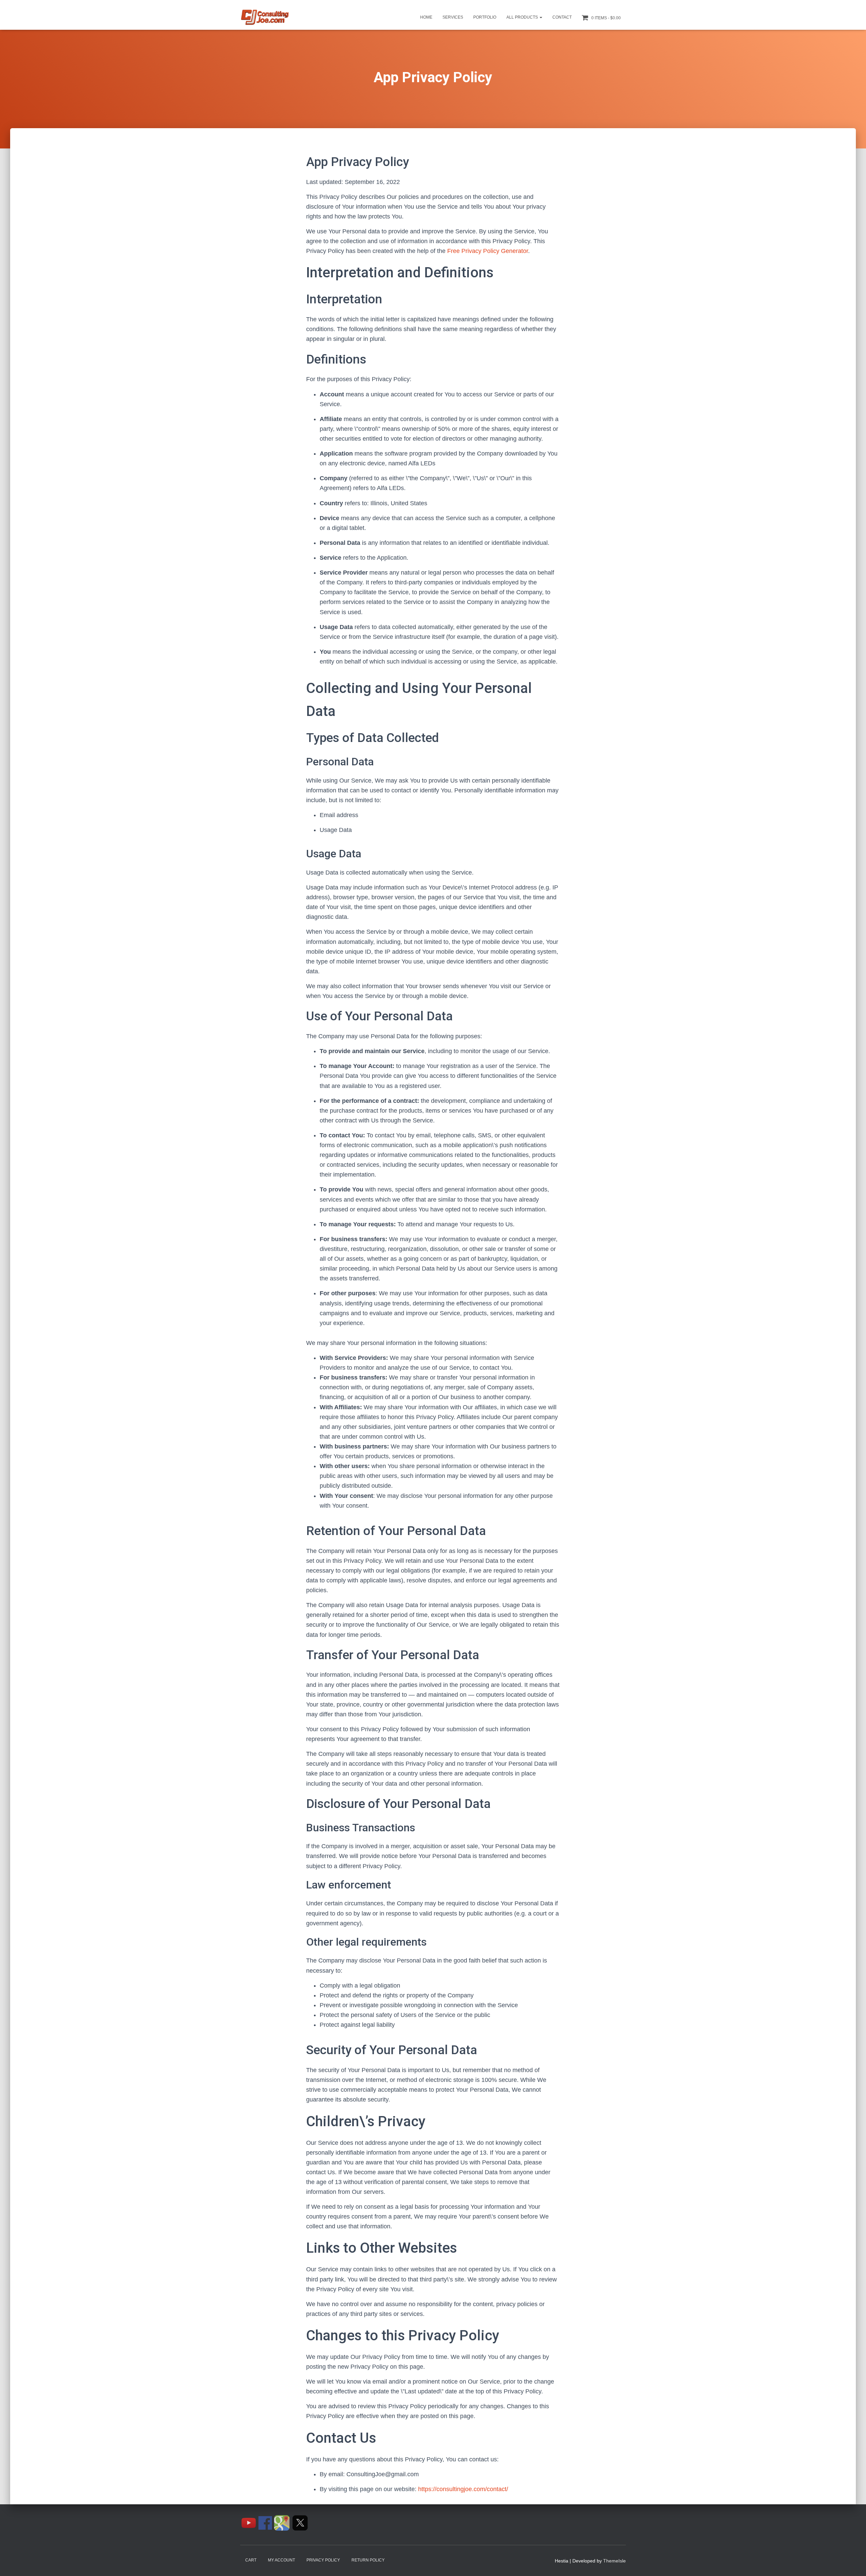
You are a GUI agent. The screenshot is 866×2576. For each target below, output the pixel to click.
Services (453, 17)
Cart (251, 2560)
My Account (281, 2560)
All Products (523, 17)
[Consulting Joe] (265, 18)
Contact (562, 17)
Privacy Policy (323, 2560)
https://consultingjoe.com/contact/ (463, 2489)
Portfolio (485, 17)
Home (426, 17)
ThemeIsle (614, 2561)
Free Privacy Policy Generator (488, 251)
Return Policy (368, 2560)
